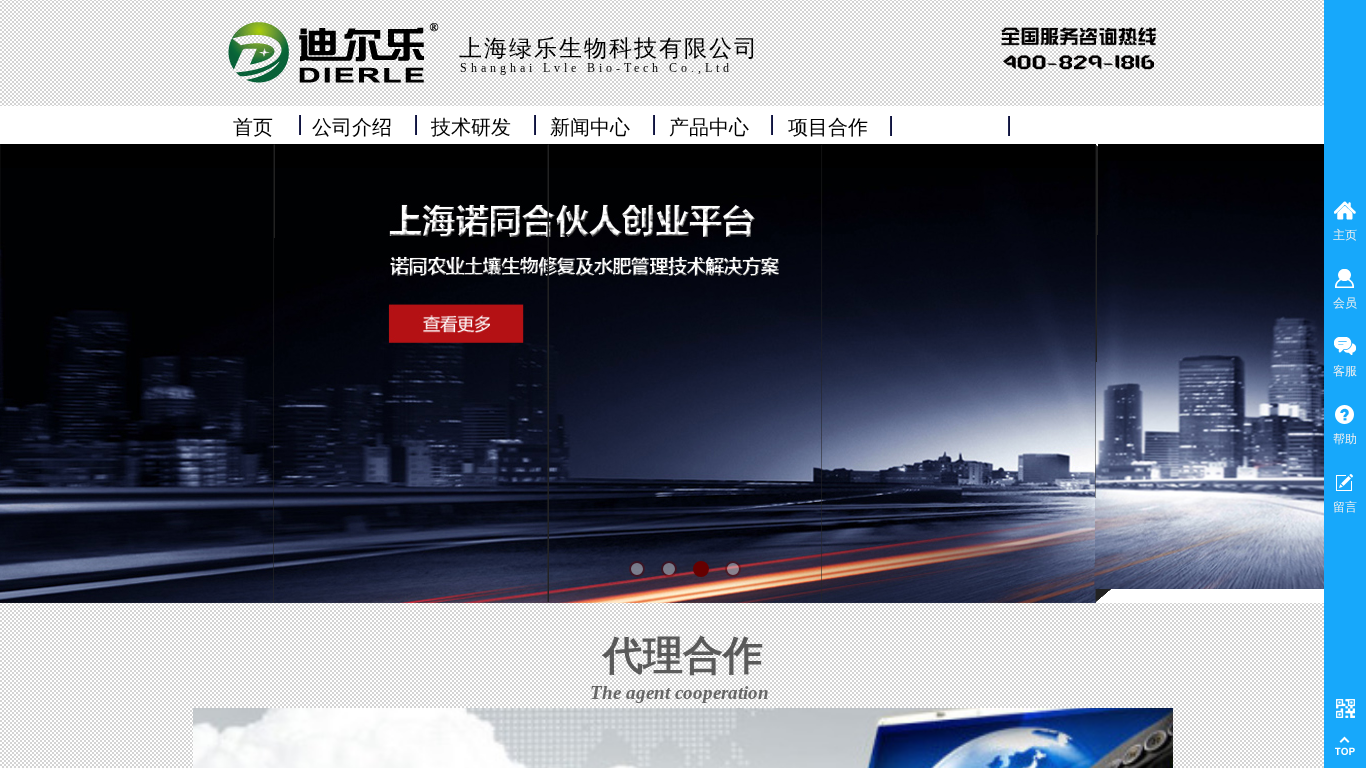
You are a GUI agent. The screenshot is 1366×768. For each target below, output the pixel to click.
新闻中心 (590, 127)
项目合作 (828, 127)
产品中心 (709, 127)
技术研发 (471, 127)
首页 (253, 127)
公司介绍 (352, 127)
